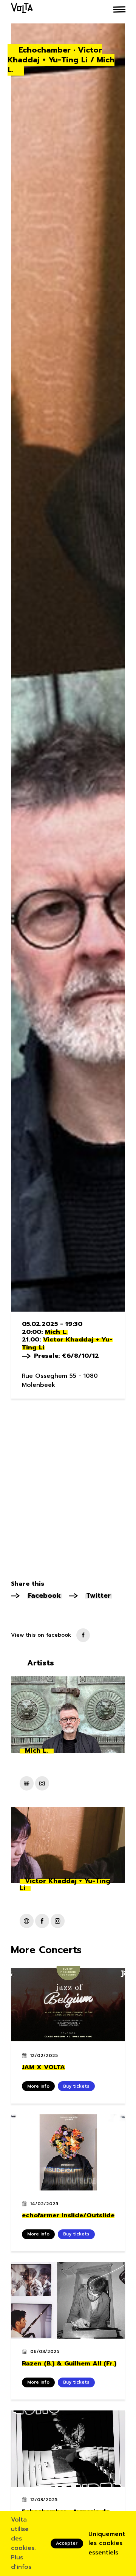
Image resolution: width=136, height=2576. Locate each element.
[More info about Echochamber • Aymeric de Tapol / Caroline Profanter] (68, 2449)
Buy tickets (76, 2086)
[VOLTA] (22, 9)
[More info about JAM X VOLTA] (68, 2004)
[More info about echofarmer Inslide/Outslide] (68, 2152)
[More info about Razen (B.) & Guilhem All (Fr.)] (68, 2300)
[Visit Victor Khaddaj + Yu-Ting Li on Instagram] (58, 1921)
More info (38, 2086)
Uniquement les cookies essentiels (107, 2543)
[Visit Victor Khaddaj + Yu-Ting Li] (27, 1921)
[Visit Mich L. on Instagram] (42, 1783)
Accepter (67, 2543)
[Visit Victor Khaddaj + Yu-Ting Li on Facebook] (42, 1921)
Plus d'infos (21, 2562)
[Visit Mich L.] (27, 1783)
